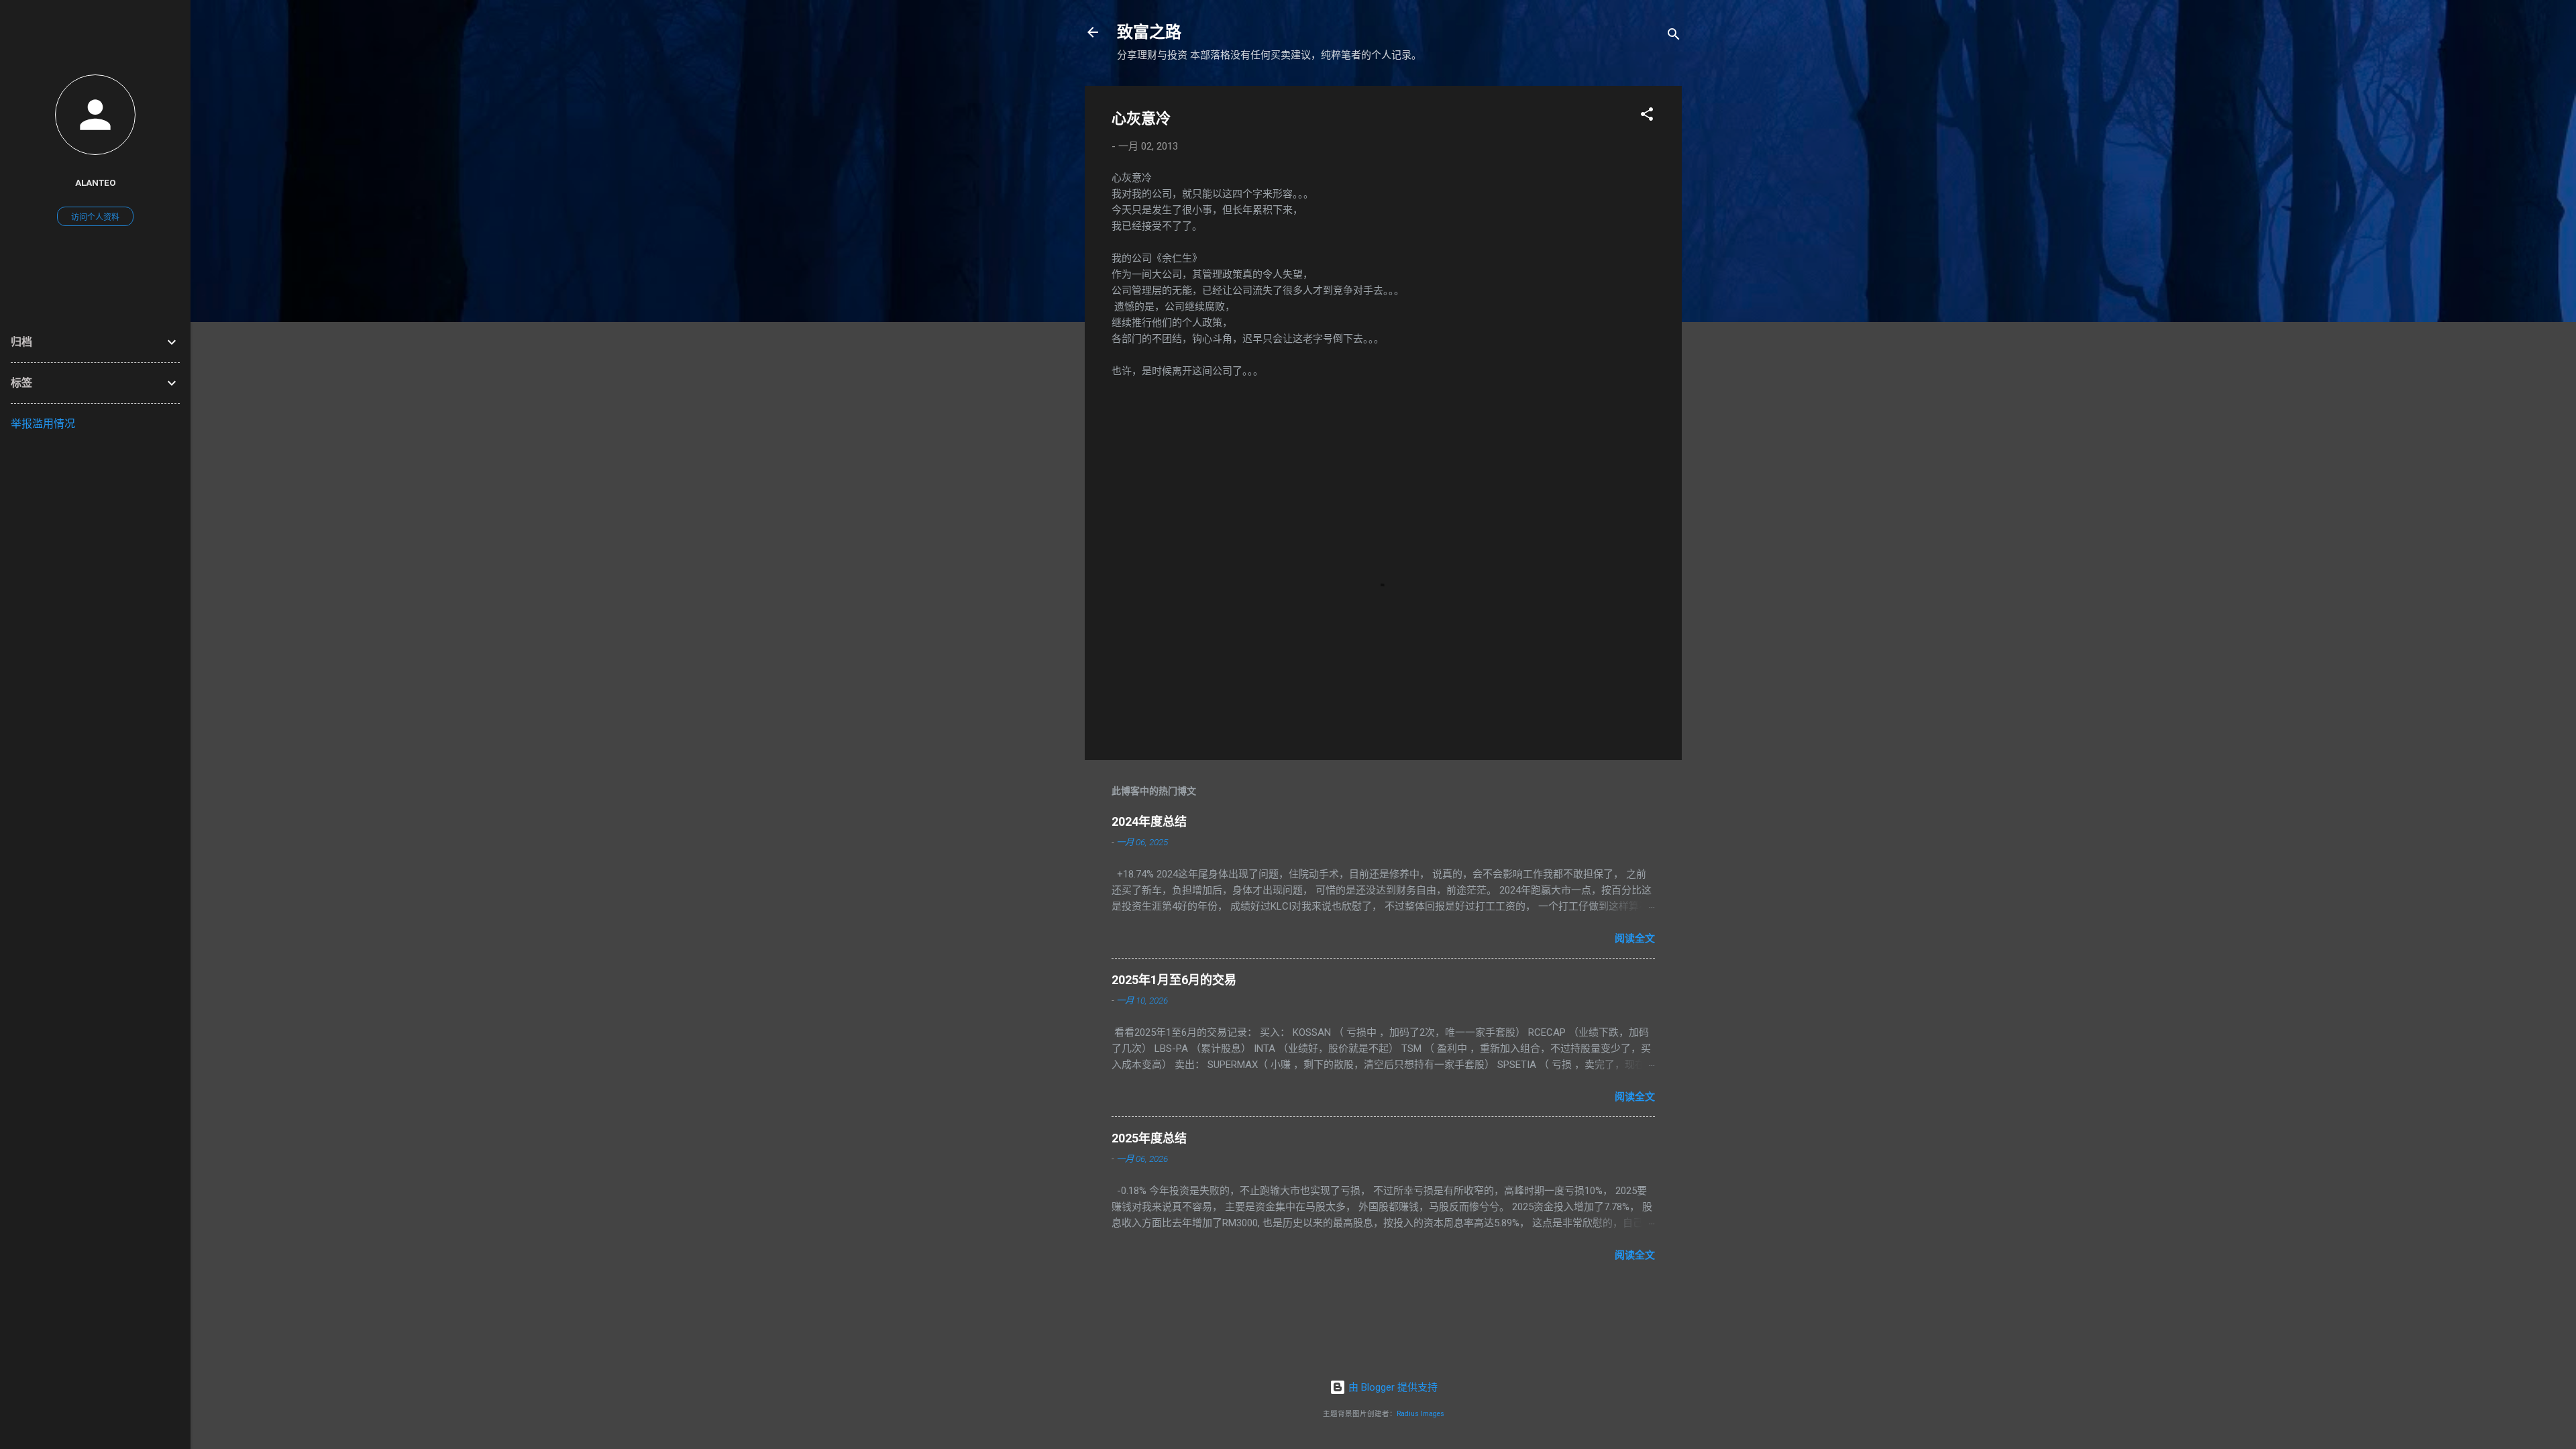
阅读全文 (1635, 938)
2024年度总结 (1149, 821)
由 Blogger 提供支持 (1392, 1387)
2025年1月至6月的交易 (1174, 980)
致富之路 (1149, 32)
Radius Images (1420, 1414)
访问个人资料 (95, 217)
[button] (1647, 116)
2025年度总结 (1149, 1138)
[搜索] (1674, 37)
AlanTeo (96, 182)
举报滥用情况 (43, 424)
